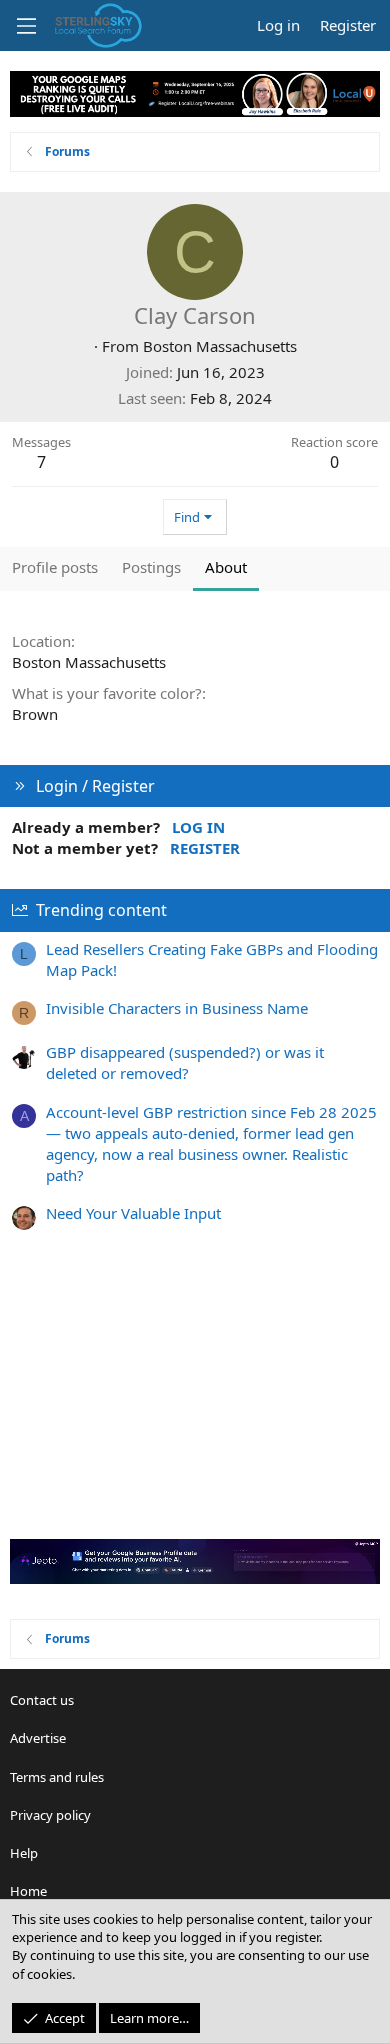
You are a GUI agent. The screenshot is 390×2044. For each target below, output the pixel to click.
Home (28, 1891)
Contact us (42, 1700)
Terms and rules (57, 1777)
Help (24, 1853)
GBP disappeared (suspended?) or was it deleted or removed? (185, 1062)
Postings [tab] (151, 567)
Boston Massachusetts (220, 346)
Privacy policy (50, 1815)
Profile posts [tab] (55, 567)
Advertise (38, 1738)
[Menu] (26, 26)
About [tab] (226, 567)
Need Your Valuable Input (133, 1213)
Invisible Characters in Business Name (177, 1008)
